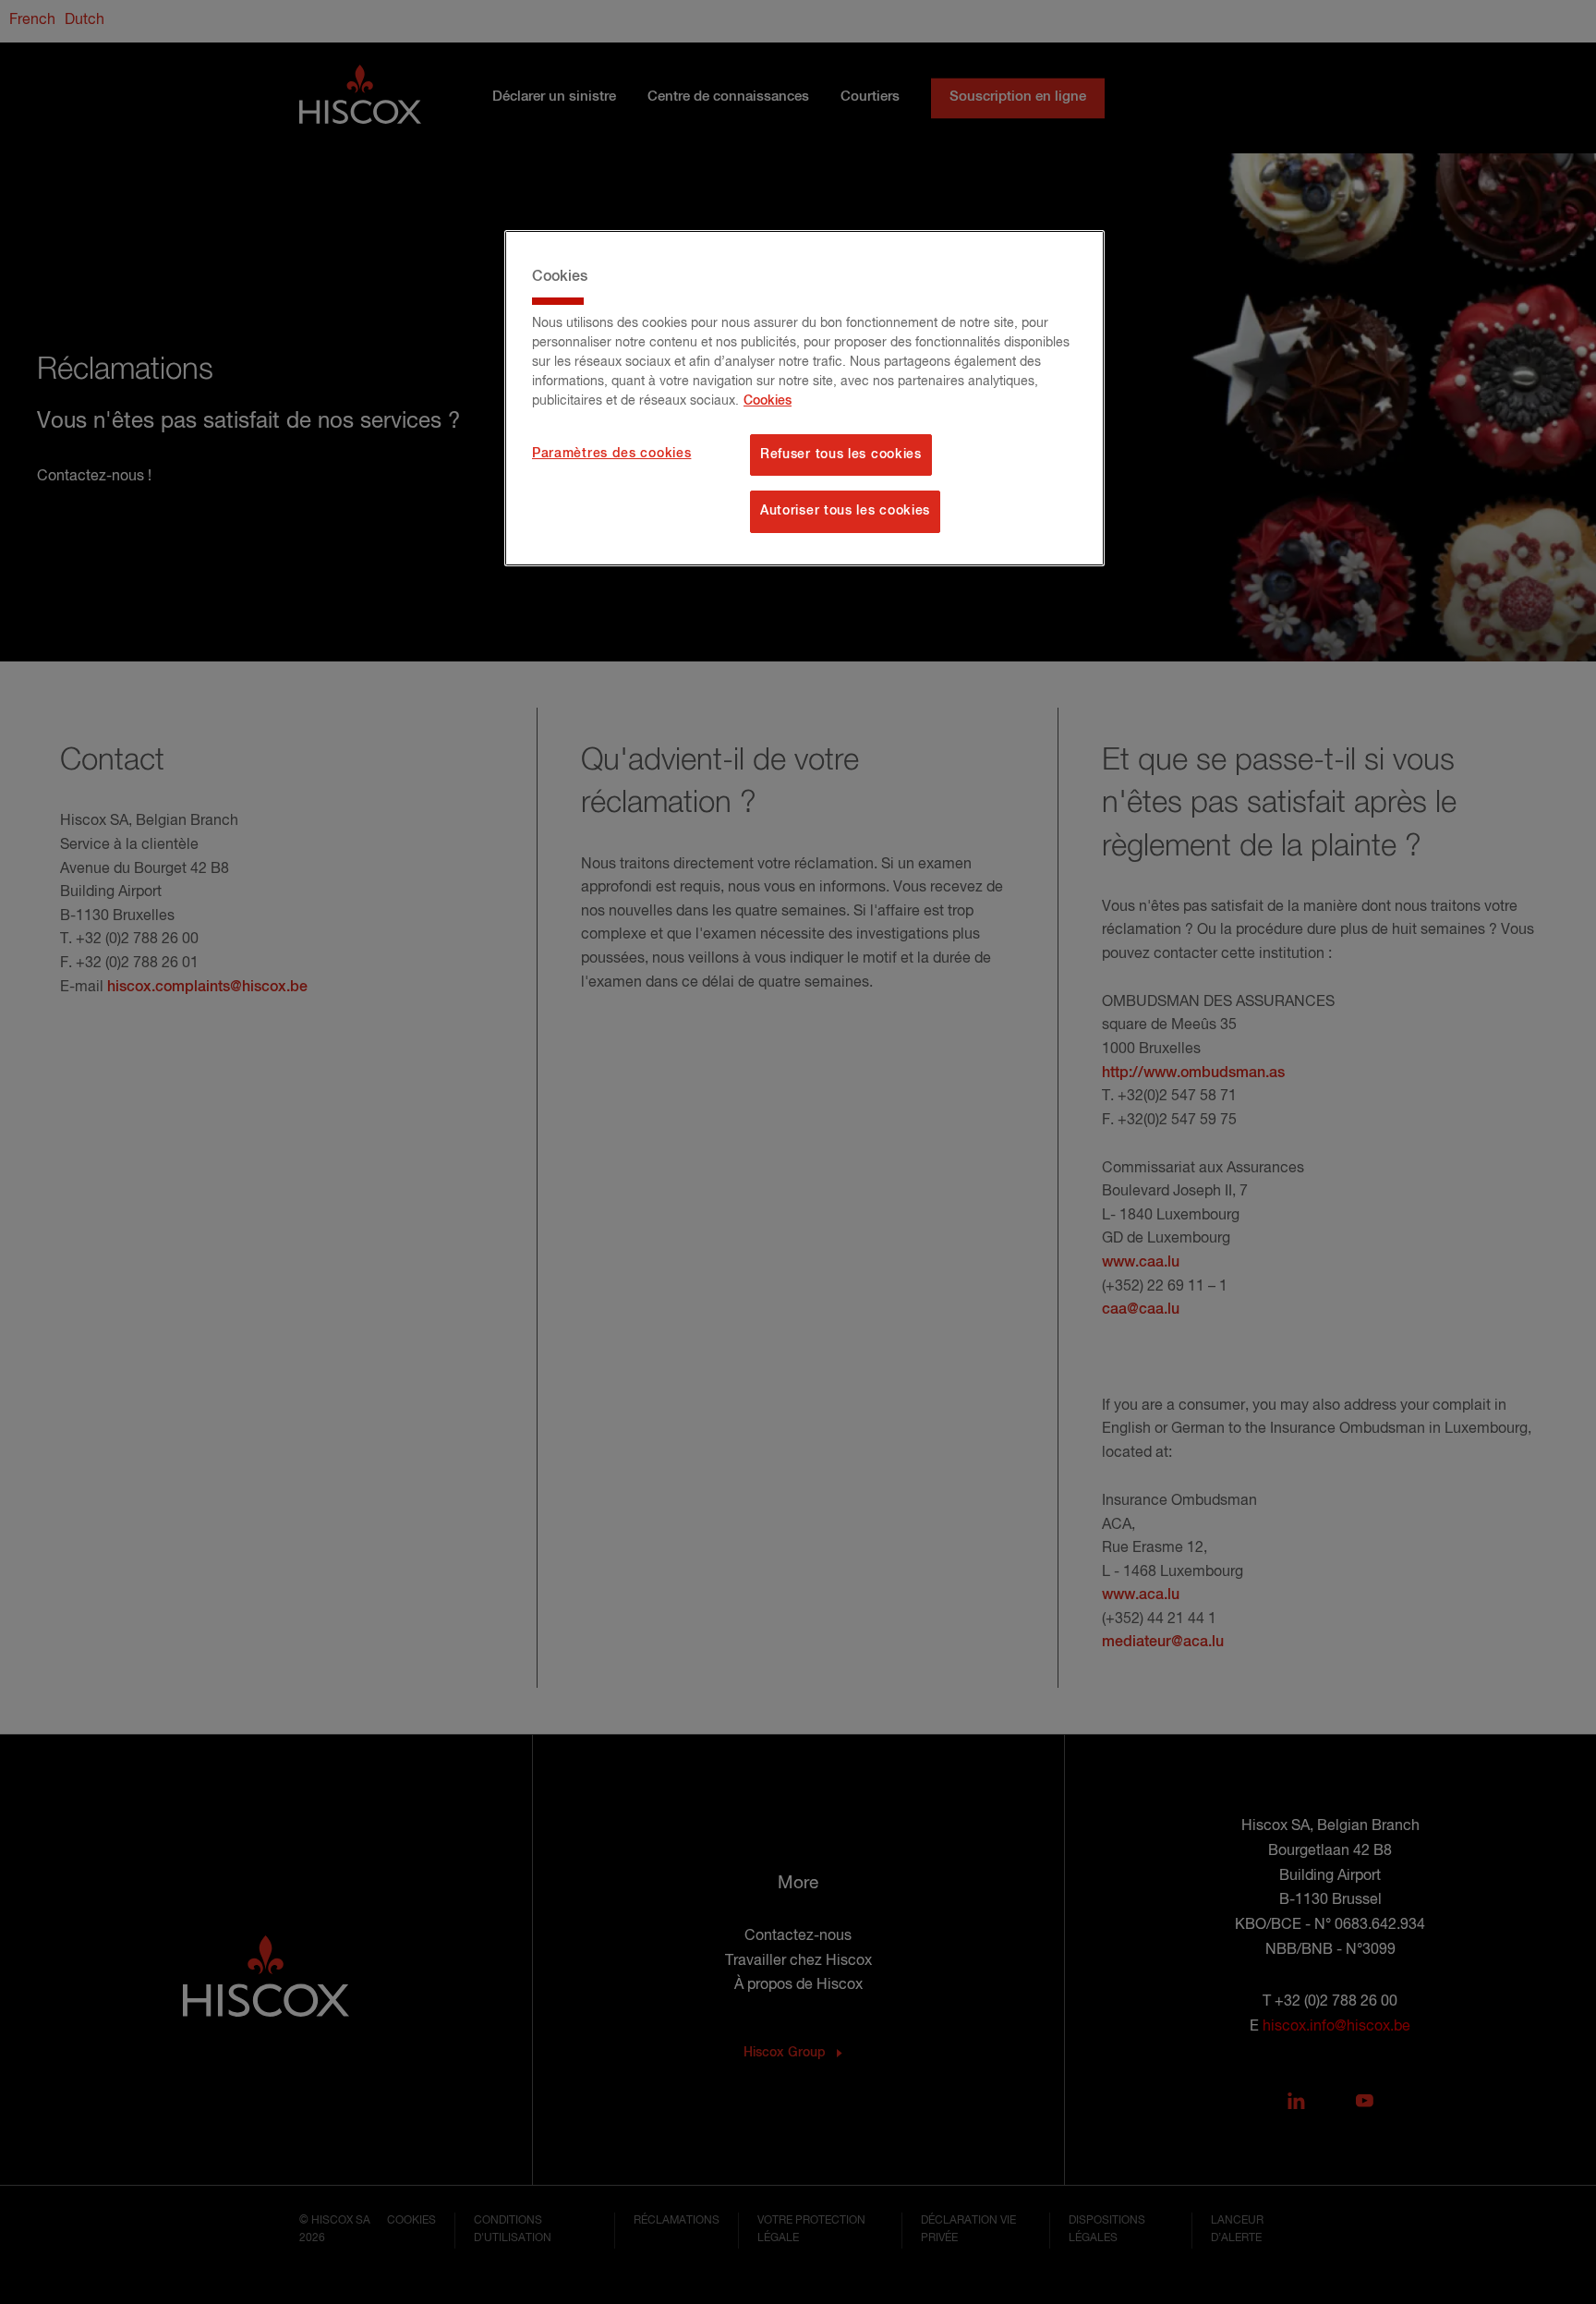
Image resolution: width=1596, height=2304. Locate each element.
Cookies (768, 401)
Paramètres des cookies (611, 454)
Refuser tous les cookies (841, 455)
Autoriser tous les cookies (845, 511)
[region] (804, 398)
